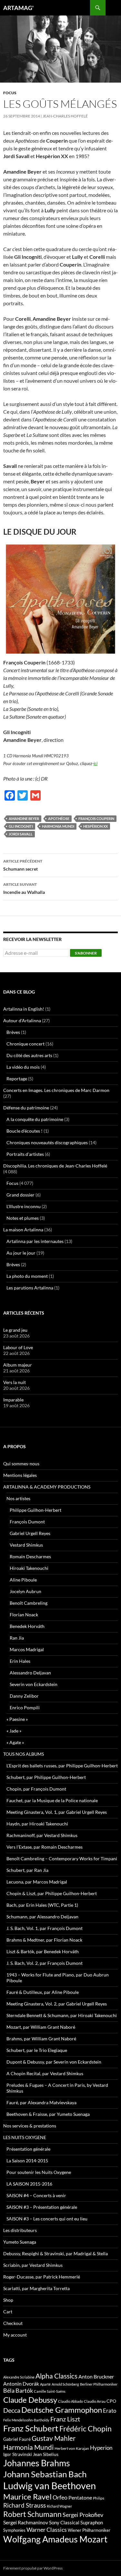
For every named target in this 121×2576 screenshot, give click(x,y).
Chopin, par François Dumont (36, 1789)
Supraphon (92, 2523)
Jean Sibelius (46, 2454)
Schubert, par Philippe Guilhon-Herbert (46, 1777)
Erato (110, 2411)
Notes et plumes (23, 1218)
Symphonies (14, 2530)
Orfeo (60, 2497)
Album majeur (18, 1365)
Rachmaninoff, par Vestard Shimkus (42, 1835)
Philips (99, 2498)
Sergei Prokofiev (83, 2515)
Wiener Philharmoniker (89, 2530)
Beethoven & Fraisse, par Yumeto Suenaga (48, 2114)
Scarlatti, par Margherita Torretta (36, 2288)
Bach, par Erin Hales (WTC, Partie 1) (42, 1905)
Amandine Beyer (24, 818)
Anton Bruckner (96, 2376)
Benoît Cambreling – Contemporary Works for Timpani (62, 1859)
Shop (8, 2300)
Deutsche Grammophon (62, 2410)
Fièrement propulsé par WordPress (33, 2568)
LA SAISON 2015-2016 (29, 2184)
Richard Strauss (25, 2505)
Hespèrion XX (96, 826)
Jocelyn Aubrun (25, 1591)
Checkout (13, 2323)
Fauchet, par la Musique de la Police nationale (52, 1800)
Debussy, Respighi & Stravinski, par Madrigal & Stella (55, 2253)
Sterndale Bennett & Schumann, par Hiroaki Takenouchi (62, 2015)
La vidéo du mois (23, 1067)
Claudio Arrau (95, 2401)
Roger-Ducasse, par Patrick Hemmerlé (42, 2277)
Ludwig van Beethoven (50, 2485)
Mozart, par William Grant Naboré (41, 2027)
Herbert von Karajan (72, 2448)
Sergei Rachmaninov (26, 2522)
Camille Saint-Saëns (50, 2391)
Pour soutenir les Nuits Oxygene (39, 2172)
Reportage (17, 1079)
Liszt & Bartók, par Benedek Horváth (43, 1951)
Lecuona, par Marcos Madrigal (37, 1882)
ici (96, 763)
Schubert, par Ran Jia (27, 1870)
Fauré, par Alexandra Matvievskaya (41, 2102)
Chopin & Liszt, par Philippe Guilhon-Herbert (52, 1893)
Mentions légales (20, 1475)
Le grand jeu (15, 1330)
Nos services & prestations (30, 2126)
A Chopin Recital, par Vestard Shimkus (45, 2073)
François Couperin (96, 818)
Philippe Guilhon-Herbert (35, 1510)
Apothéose (59, 818)
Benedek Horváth (27, 1626)
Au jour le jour (21, 1253)
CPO (111, 2401)
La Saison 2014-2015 (27, 2161)
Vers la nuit (15, 1382)
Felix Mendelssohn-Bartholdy (26, 2420)
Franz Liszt (65, 2419)
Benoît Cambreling (29, 1603)
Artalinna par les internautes (35, 1241)
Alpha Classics (56, 2376)
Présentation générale (28, 2149)
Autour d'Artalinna (22, 1020)
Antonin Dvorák (21, 2384)
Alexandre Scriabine (19, 2377)
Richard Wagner (59, 2506)
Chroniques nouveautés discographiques (47, 1142)
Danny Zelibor (24, 1696)
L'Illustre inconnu (24, 1206)
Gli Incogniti (21, 826)
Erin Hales (20, 1661)
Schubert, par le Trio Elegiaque (37, 2050)
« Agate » (15, 1742)
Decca (12, 2410)
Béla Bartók (18, 2390)
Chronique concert (25, 1044)
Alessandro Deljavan (30, 1673)
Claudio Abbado (71, 2401)
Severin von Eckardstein (34, 1684)
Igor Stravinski (18, 2454)
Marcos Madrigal (27, 1649)
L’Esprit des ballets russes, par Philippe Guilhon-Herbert (62, 1766)
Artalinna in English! (24, 1009)
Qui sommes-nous (21, 1464)
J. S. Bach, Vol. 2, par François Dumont (45, 1963)
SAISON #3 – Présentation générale (42, 2207)
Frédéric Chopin (86, 2429)
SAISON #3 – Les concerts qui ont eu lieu (47, 2219)
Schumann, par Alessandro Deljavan (42, 1917)
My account (15, 2335)
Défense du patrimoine (26, 1108)
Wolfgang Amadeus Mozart (55, 2539)
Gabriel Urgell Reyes (30, 1533)
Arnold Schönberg (65, 2384)
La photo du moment (27, 1276)
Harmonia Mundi (58, 826)
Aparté (45, 2384)
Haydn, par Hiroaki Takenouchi (37, 1824)
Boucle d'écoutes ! (25, 1131)
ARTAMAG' (18, 8)
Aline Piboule (23, 1580)
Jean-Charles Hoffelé (65, 116)
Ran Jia (17, 1638)
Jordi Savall (21, 834)
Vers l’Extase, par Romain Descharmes (45, 1847)
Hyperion (101, 2448)
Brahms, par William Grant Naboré (41, 2039)
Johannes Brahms (37, 2463)
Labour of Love (18, 1347)
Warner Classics (47, 2530)
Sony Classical (64, 2522)
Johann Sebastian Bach (45, 2474)
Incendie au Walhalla (24, 888)
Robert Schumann (32, 2514)
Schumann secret (23, 865)
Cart (8, 2312)
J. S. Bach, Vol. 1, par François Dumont (45, 1928)
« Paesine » (17, 1719)
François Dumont (27, 1522)
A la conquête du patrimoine (35, 1119)
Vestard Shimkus (26, 1545)
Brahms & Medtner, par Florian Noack (44, 1940)
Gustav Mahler (54, 2438)
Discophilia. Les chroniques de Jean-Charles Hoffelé (55, 1166)
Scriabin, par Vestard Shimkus (33, 2265)
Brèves (13, 1032)
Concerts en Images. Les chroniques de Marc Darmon (56, 1090)
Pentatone (80, 2498)
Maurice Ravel (27, 2497)
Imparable (13, 1400)
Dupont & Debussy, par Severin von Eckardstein (54, 2062)
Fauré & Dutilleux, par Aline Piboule (43, 1992)
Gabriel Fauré (17, 2439)
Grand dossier (20, 1195)
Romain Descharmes (30, 1556)
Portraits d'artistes (25, 1154)
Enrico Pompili (25, 1707)
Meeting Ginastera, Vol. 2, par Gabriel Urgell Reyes (57, 2004)
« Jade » (14, 1731)
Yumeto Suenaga (20, 2242)
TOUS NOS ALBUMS (24, 1754)
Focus (10, 93)
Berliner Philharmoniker (99, 2384)
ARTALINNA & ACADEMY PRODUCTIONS (47, 1487)
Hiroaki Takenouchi (29, 1568)
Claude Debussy (30, 2400)
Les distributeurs (20, 2230)
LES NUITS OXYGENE (25, 2137)
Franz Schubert (31, 2428)
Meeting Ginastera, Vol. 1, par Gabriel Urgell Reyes (57, 1812)
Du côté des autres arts (29, 1055)
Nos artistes (18, 1498)
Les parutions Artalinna (30, 1288)
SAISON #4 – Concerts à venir (36, 2195)
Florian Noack (24, 1615)
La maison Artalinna (23, 1230)
